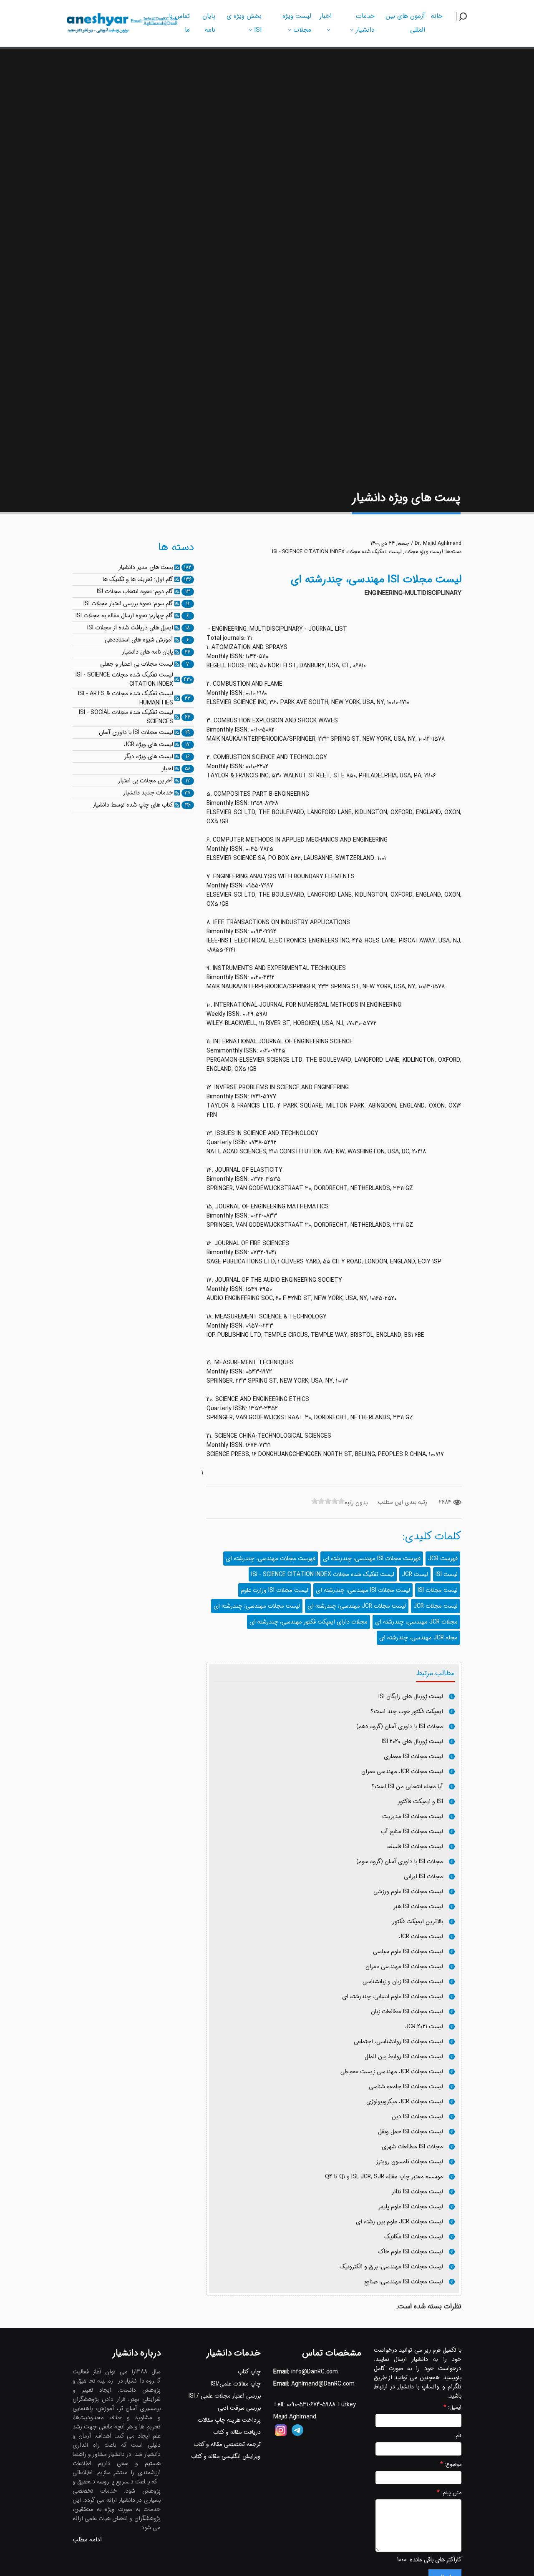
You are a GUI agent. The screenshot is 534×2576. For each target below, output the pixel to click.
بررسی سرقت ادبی (239, 2408)
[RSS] (177, 567)
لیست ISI (447, 1574)
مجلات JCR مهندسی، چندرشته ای (416, 1622)
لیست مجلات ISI (438, 1590)
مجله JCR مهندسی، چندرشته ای (418, 1638)
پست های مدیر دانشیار (146, 567)
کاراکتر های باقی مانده (436, 2560)
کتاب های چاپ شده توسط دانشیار (133, 805)
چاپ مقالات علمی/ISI (236, 2384)
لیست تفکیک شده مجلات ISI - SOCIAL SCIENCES (126, 717)
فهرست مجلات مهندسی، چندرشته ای (271, 1559)
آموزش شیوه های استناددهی (139, 640)
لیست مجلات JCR (436, 1606)
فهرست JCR (443, 1559)
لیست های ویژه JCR (149, 744)
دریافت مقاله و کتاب (237, 2432)
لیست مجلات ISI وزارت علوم (275, 1590)
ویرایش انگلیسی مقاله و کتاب (226, 2456)
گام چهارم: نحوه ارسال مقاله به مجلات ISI (124, 616)
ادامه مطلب (87, 2540)
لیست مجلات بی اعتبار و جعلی (137, 664)
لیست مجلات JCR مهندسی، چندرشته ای (357, 1606)
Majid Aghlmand (295, 2417)
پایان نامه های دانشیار (147, 652)
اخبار (167, 769)
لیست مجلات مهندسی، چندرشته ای (257, 1606)
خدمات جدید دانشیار (148, 793)
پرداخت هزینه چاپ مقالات (229, 2420)
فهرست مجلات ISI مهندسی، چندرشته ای (372, 1559)
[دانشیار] (122, 22)
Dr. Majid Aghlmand (438, 544)
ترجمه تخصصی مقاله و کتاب (227, 2444)
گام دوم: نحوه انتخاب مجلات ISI (135, 591)
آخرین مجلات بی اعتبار (146, 781)
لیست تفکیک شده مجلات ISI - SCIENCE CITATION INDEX (337, 552)
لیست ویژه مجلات (423, 552)
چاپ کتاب (249, 2372)
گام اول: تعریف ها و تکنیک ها (138, 579)
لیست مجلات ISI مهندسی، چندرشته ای (363, 1590)
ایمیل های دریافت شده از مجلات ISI (130, 628)
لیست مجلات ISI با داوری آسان (136, 732)
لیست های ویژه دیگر (149, 757)
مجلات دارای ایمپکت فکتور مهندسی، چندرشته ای (309, 1622)
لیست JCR (415, 1574)
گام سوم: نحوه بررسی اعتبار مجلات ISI (128, 604)
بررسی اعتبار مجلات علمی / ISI (225, 2396)
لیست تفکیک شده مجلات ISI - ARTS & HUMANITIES (126, 698)
